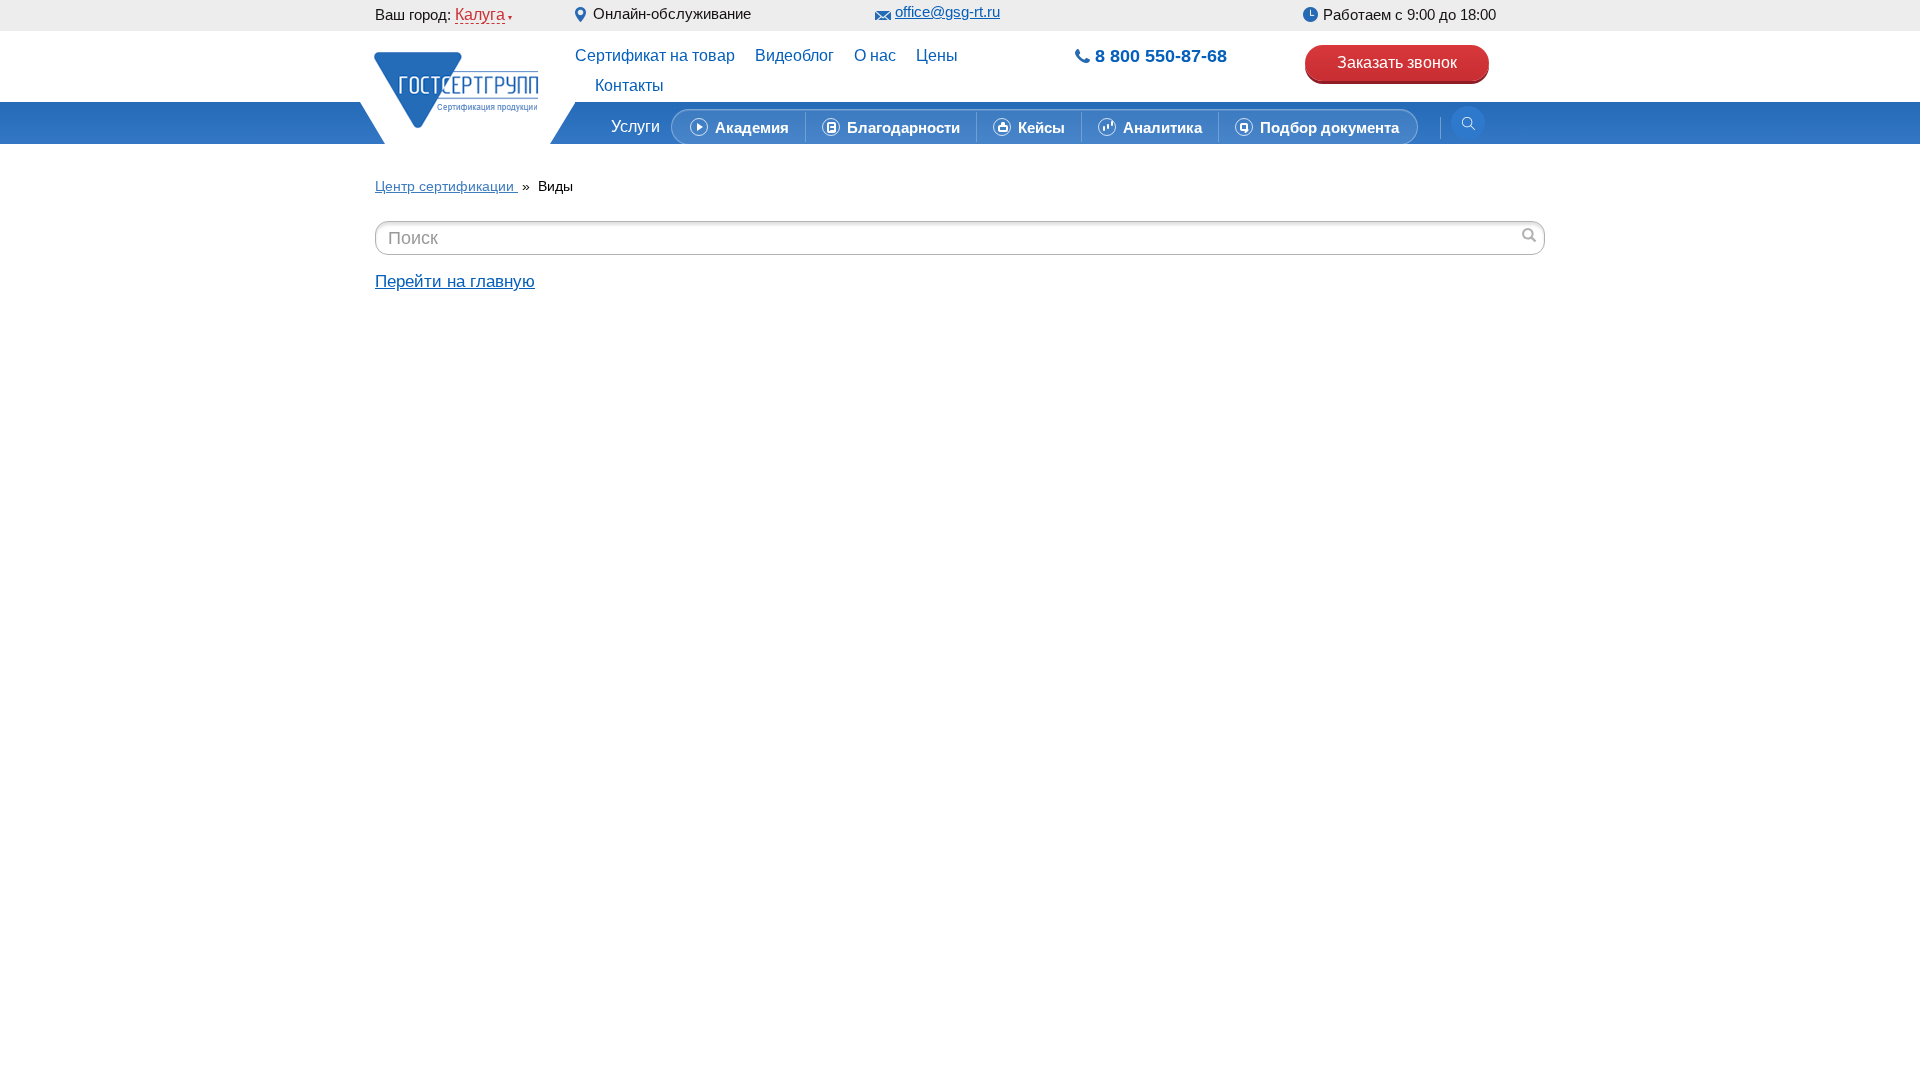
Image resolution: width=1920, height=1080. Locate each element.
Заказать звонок (1397, 62)
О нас (875, 55)
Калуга (480, 14)
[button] (640, 127)
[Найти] (1529, 235)
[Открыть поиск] (1468, 123)
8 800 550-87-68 (1161, 56)
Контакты (629, 85)
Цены (937, 55)
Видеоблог (794, 55)
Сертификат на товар (655, 55)
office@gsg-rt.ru (947, 11)
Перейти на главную (455, 281)
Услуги (635, 126)
